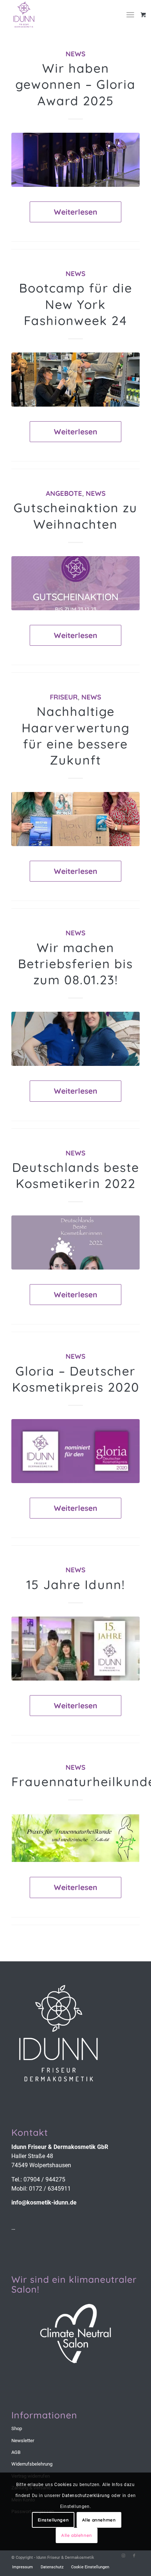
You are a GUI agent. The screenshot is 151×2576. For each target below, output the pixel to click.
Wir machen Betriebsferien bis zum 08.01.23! (75, 964)
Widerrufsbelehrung (32, 2464)
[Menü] (130, 15)
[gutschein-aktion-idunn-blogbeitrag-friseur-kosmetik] (75, 583)
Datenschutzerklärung (86, 2496)
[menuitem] (133, 15)
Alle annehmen (99, 2520)
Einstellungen (53, 2520)
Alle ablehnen (77, 2535)
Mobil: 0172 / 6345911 (41, 2189)
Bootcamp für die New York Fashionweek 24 (76, 304)
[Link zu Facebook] (134, 2556)
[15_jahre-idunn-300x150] (75, 1649)
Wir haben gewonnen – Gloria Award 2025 (75, 84)
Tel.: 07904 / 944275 (38, 2179)
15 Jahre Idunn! (76, 1585)
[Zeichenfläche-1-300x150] (75, 1451)
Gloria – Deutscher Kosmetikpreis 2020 (76, 1379)
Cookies (63, 2485)
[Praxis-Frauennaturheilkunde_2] (75, 1838)
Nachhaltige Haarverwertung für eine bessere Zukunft (76, 736)
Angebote (64, 493)
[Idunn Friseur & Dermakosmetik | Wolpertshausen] (63, 15)
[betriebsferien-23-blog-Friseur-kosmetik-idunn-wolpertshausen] (75, 1039)
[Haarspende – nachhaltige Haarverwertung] (75, 819)
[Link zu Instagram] (123, 2556)
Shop (17, 2428)
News (75, 54)
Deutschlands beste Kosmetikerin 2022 (76, 1175)
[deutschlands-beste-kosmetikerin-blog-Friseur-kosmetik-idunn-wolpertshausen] (75, 1242)
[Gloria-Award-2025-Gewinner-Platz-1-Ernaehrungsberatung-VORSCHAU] (75, 160)
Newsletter (23, 2441)
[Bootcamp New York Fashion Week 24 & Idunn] (75, 380)
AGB (16, 2452)
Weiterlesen (75, 212)
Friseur (64, 697)
